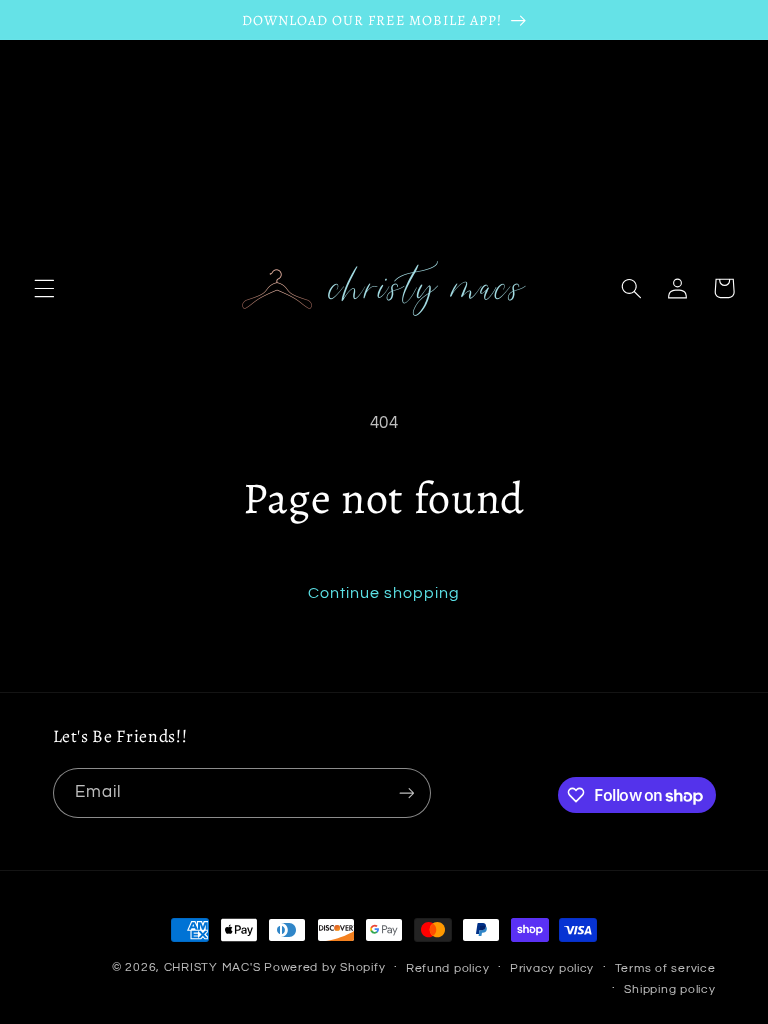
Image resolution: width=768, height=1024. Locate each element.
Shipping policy (669, 989)
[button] (44, 288)
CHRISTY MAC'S (212, 967)
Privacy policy (552, 968)
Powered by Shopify (324, 967)
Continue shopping (384, 593)
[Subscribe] (406, 792)
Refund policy (448, 968)
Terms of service (665, 968)
